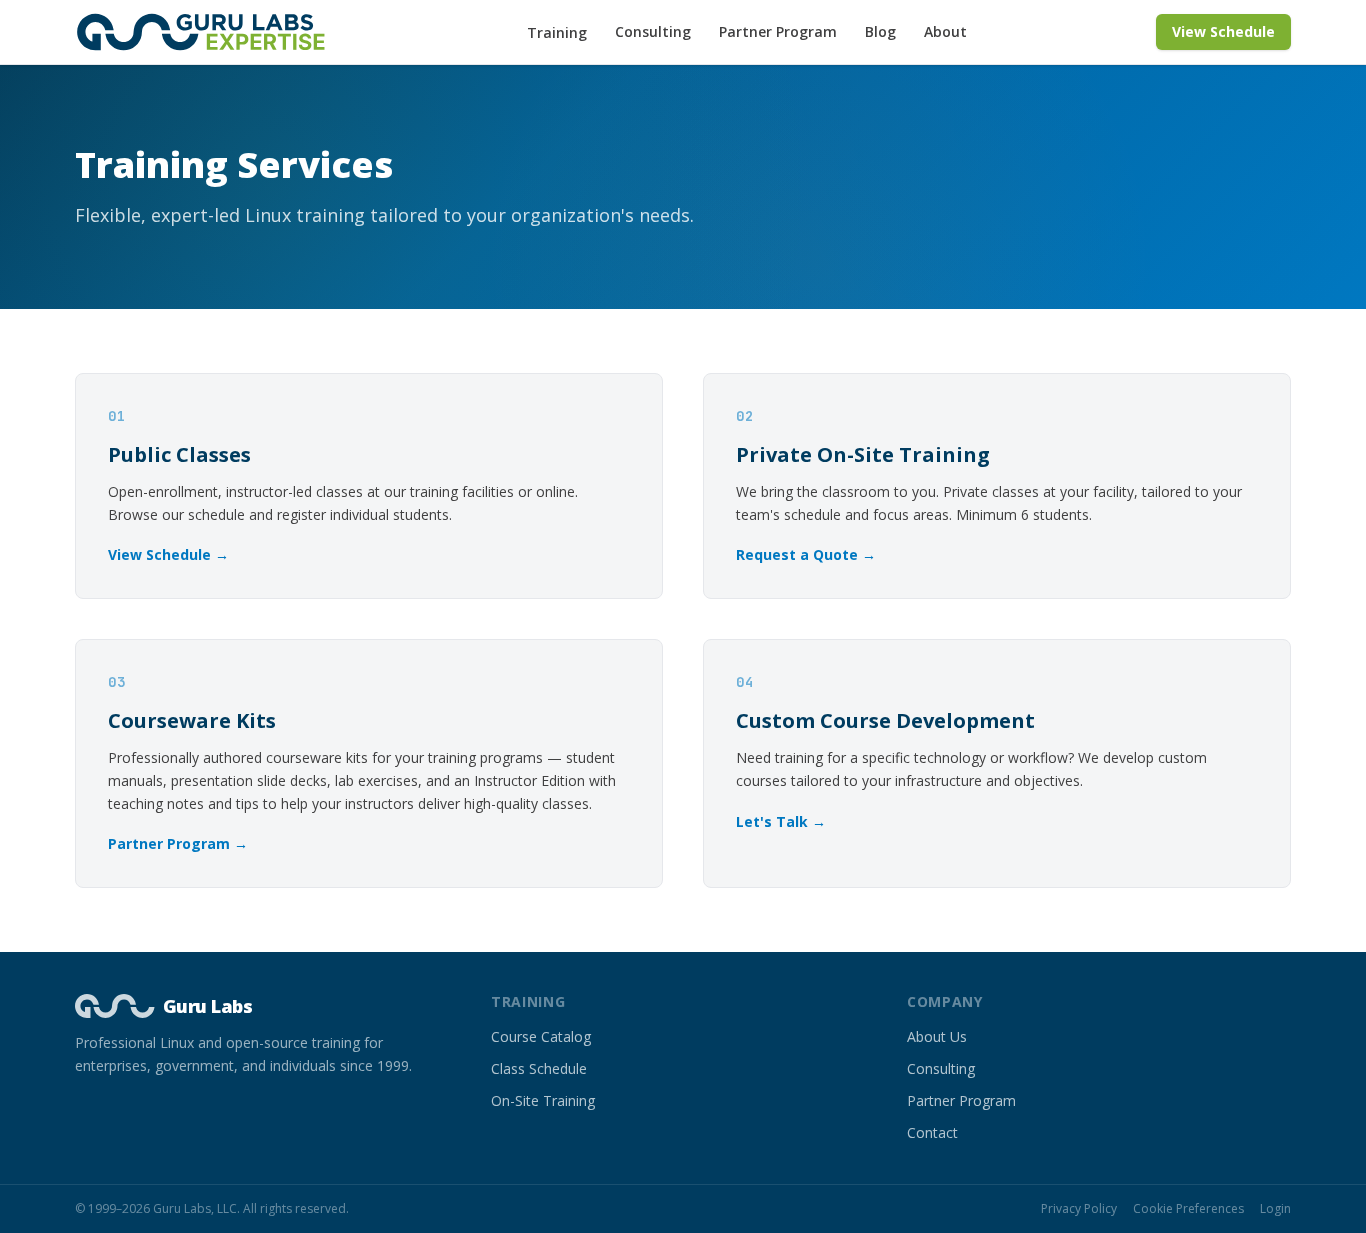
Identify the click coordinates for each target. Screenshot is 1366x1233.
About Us (937, 1036)
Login (1275, 1209)
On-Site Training (543, 1100)
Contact (932, 1132)
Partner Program (778, 31)
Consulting (653, 31)
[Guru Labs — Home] (207, 32)
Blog (880, 31)
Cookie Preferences (1188, 1209)
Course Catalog (541, 1036)
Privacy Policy (1079, 1209)
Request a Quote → (806, 554)
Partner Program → (178, 843)
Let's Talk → (781, 821)
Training (557, 32)
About (945, 31)
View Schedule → (168, 554)
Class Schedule (539, 1068)
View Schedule (1223, 31)
